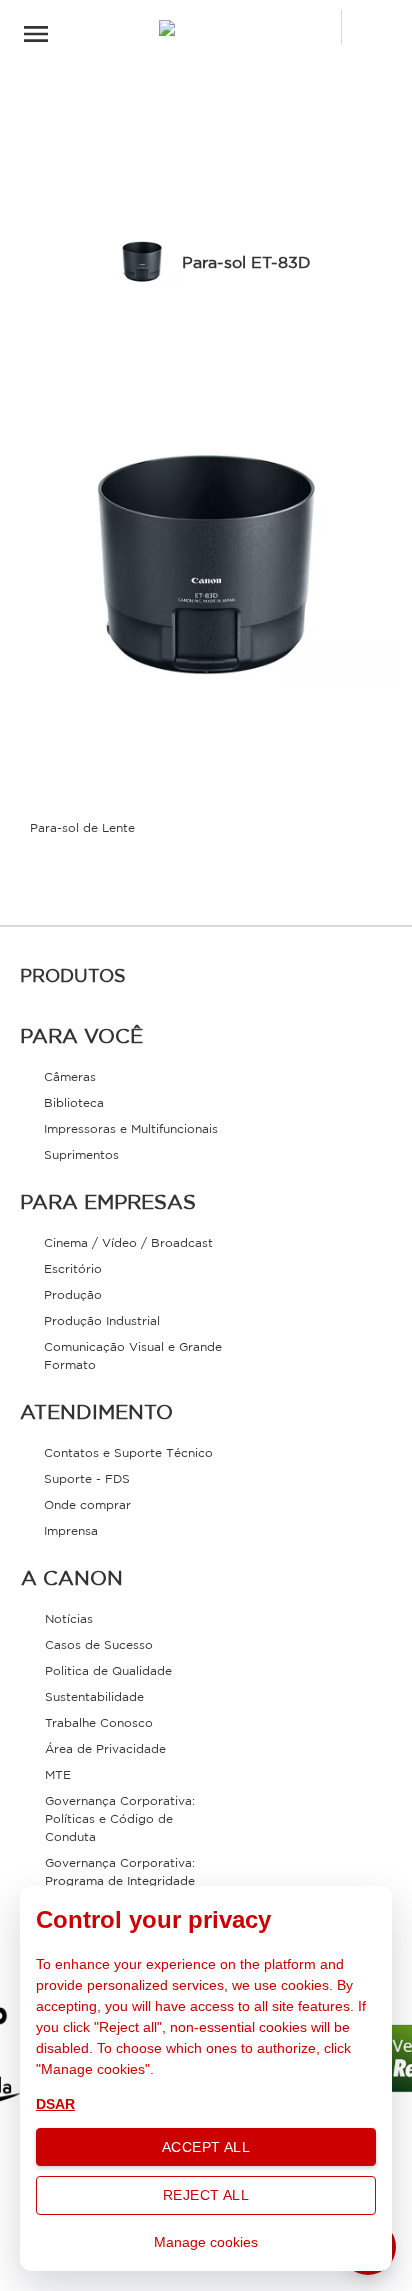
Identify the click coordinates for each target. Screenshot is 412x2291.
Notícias (69, 1619)
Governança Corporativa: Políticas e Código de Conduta (120, 1819)
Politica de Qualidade (108, 1671)
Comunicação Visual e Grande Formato (133, 1356)
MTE (58, 1775)
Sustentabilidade (94, 1697)
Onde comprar (87, 1505)
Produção (73, 1295)
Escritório (73, 1269)
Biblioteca (74, 1103)
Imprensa (71, 1531)
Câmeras (70, 1077)
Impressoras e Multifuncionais (131, 1129)
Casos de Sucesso (99, 1645)
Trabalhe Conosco (99, 1723)
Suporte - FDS (87, 1479)
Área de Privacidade (105, 1749)
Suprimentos (81, 1155)
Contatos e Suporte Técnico (128, 1453)
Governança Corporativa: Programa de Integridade (120, 1872)
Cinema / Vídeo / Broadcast (128, 1243)
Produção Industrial (102, 1321)
